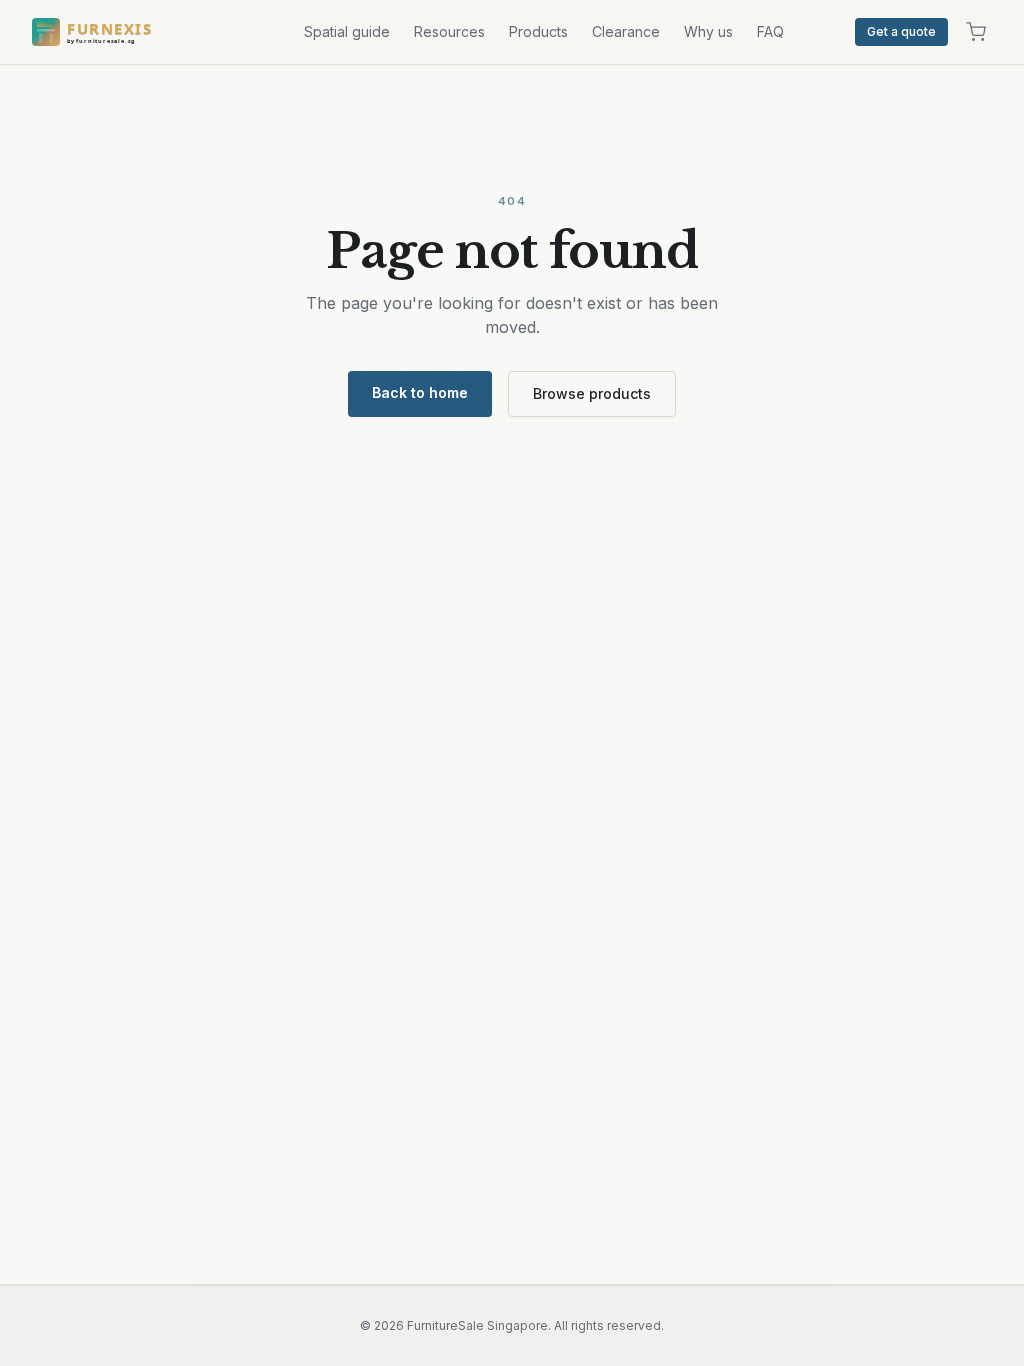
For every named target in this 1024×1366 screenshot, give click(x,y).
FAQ (770, 31)
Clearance (626, 31)
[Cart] (976, 32)
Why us (708, 31)
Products (538, 31)
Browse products (592, 393)
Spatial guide (347, 31)
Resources (449, 31)
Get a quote (901, 31)
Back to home (420, 392)
